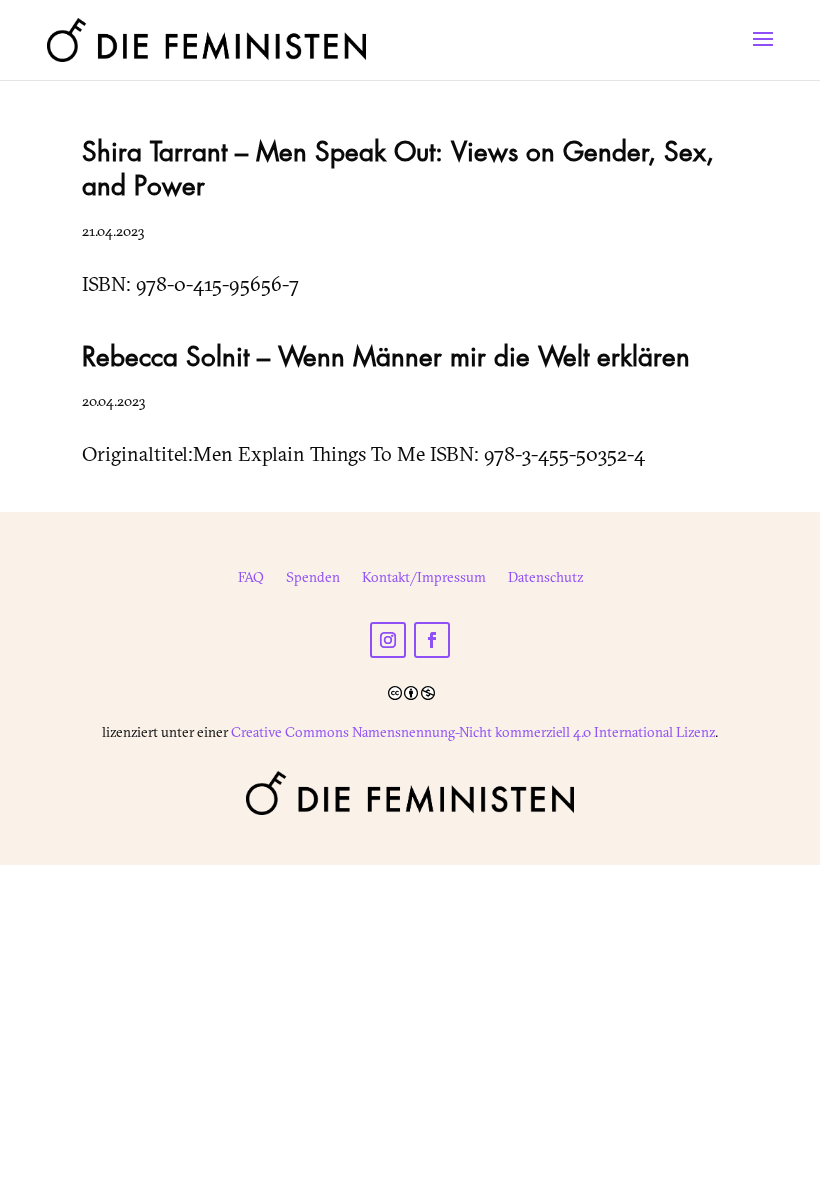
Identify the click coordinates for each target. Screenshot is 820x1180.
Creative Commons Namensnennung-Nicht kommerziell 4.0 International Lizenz (473, 732)
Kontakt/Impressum (424, 578)
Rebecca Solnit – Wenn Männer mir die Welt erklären (386, 358)
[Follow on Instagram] (388, 640)
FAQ (251, 578)
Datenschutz (545, 578)
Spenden (313, 578)
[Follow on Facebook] (432, 640)
